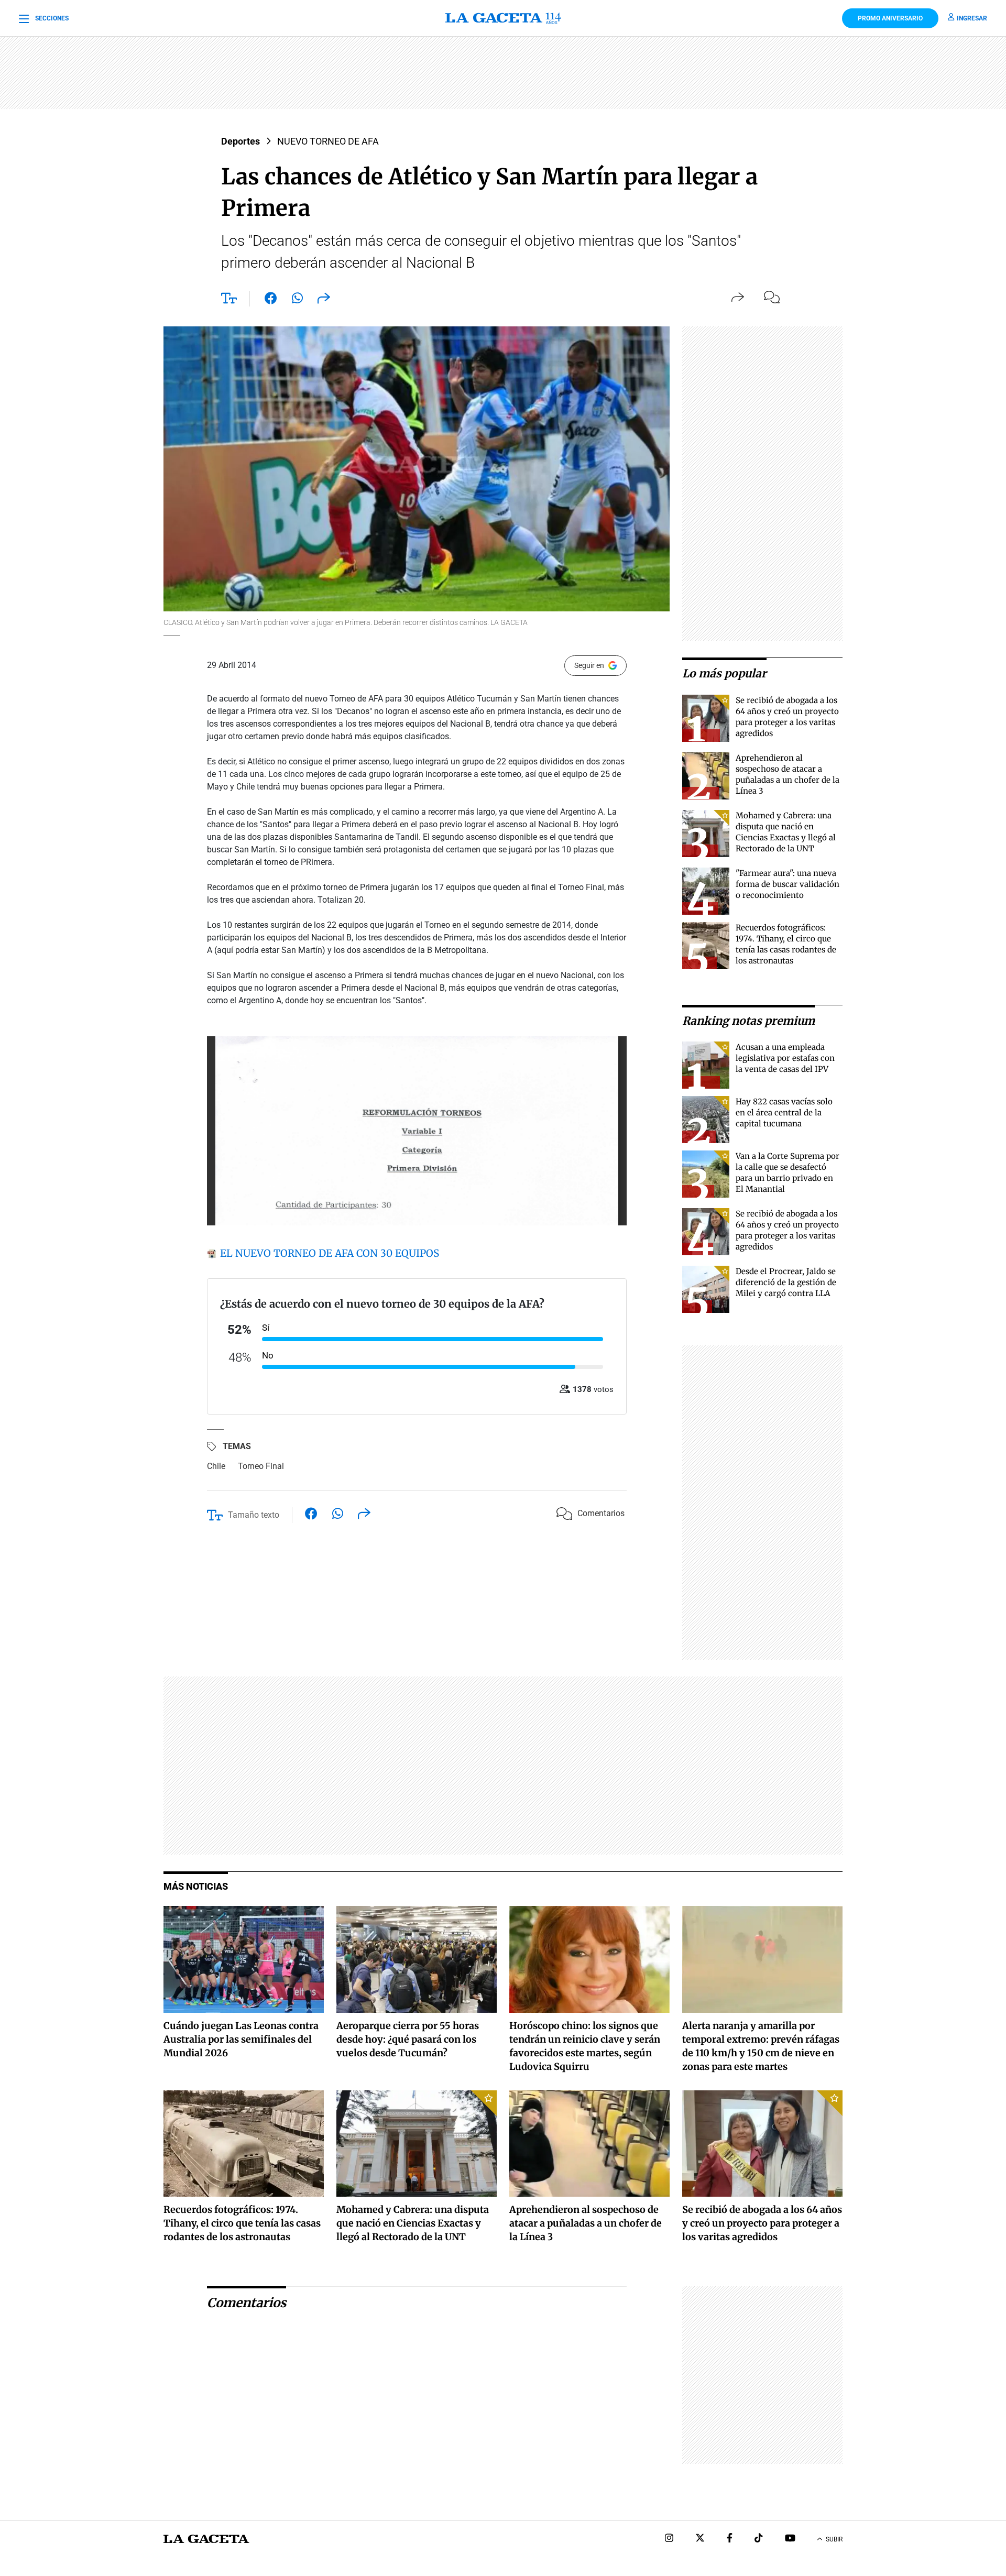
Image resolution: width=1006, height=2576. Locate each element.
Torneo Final (261, 1466)
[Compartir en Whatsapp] (297, 300)
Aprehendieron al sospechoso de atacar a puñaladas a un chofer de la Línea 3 (586, 2223)
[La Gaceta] (503, 18)
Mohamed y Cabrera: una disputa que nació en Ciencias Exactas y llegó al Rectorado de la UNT (413, 2223)
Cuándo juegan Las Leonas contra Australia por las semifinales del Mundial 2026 (241, 2039)
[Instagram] (669, 2539)
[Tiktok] (759, 2539)
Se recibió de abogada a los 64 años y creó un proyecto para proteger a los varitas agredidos (762, 2223)
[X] (700, 2539)
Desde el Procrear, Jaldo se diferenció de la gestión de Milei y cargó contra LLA (786, 1282)
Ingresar (972, 18)
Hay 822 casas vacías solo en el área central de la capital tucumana (784, 1112)
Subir (834, 2539)
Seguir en (589, 665)
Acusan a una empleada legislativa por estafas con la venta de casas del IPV (785, 1058)
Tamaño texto (254, 1515)
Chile (216, 1466)
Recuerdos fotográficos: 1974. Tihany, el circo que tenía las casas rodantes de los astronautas (242, 2223)
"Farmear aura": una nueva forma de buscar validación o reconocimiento (788, 884)
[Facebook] (730, 2539)
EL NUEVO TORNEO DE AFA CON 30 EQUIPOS (328, 1253)
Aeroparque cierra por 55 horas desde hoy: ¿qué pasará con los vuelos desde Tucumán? (408, 2039)
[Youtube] (790, 2539)
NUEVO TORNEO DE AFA (328, 141)
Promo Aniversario (890, 18)
